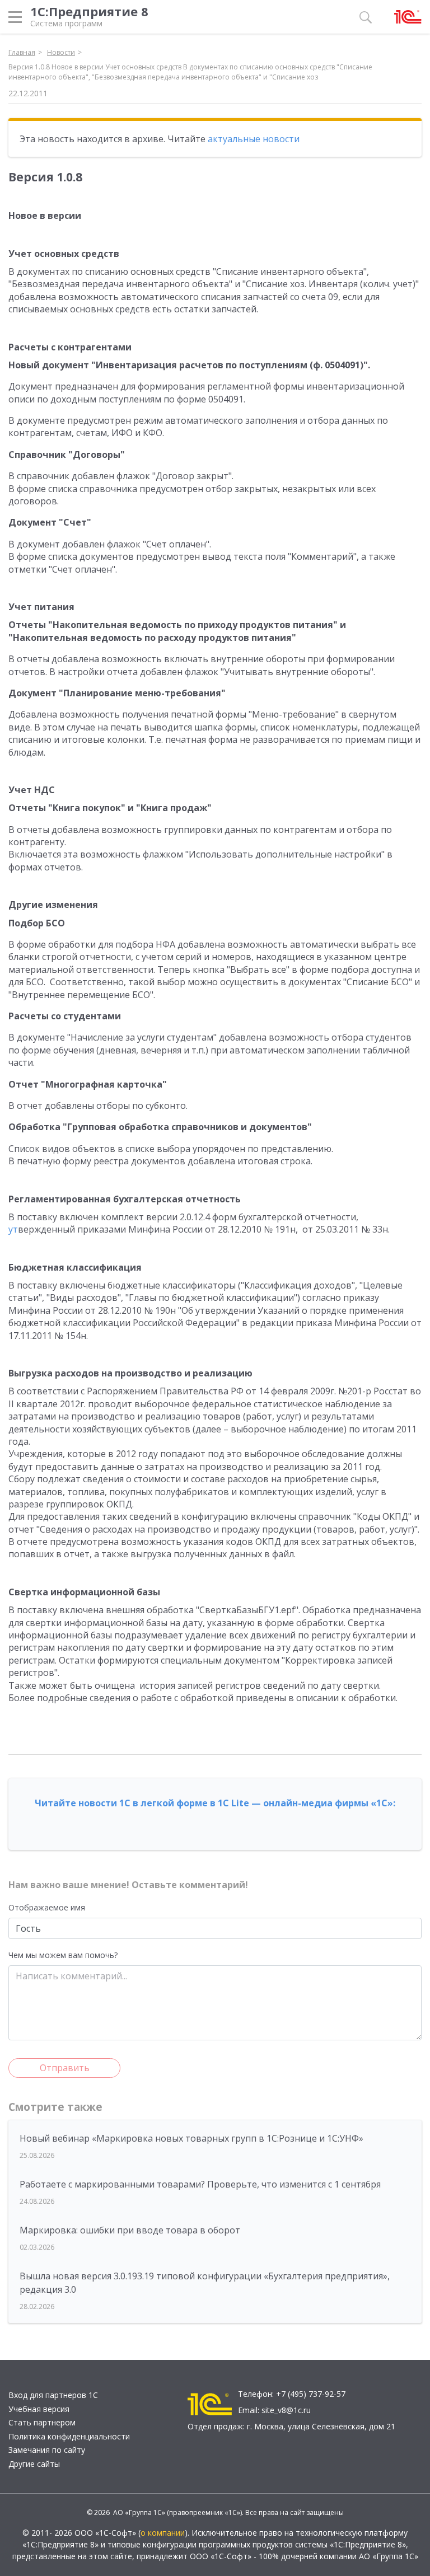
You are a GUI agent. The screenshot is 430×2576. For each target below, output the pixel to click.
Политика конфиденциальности (69, 2436)
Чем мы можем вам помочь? (63, 1955)
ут (13, 1229)
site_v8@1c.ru (286, 2410)
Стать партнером (42, 2422)
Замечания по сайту (47, 2450)
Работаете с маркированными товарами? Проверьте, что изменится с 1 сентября (200, 2184)
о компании (163, 2533)
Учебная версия (39, 2409)
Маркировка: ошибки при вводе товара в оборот (130, 2230)
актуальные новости (254, 139)
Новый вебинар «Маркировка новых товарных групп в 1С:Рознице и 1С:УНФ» (191, 2138)
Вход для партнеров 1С (53, 2395)
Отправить (65, 2068)
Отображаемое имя (47, 1907)
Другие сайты (34, 2464)
